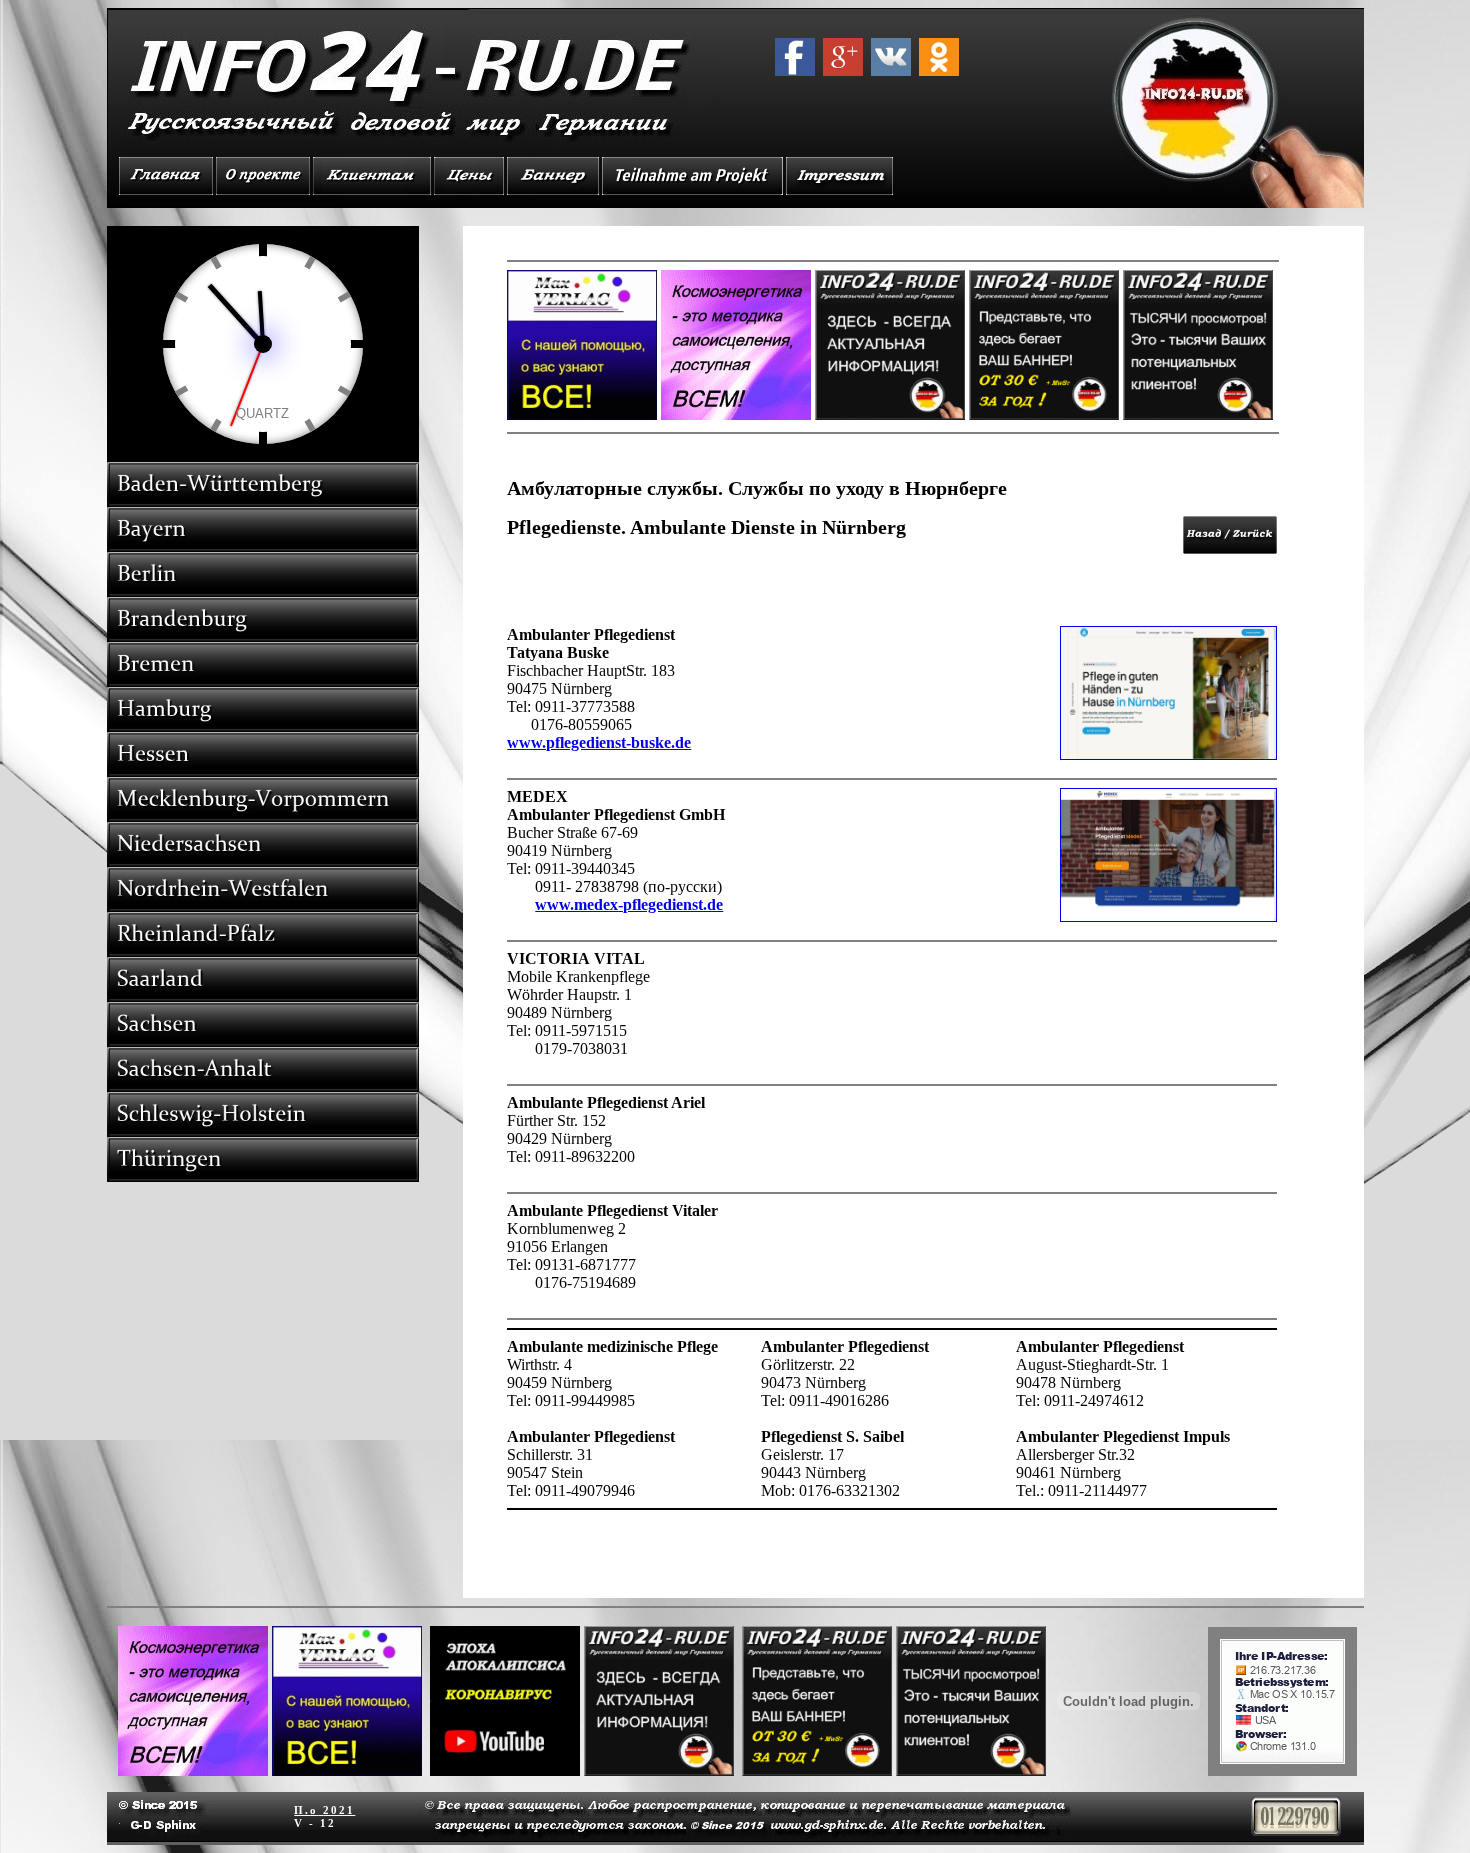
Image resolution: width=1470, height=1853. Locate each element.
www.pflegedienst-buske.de (599, 742)
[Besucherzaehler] (1296, 1830)
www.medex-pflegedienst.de (629, 904)
